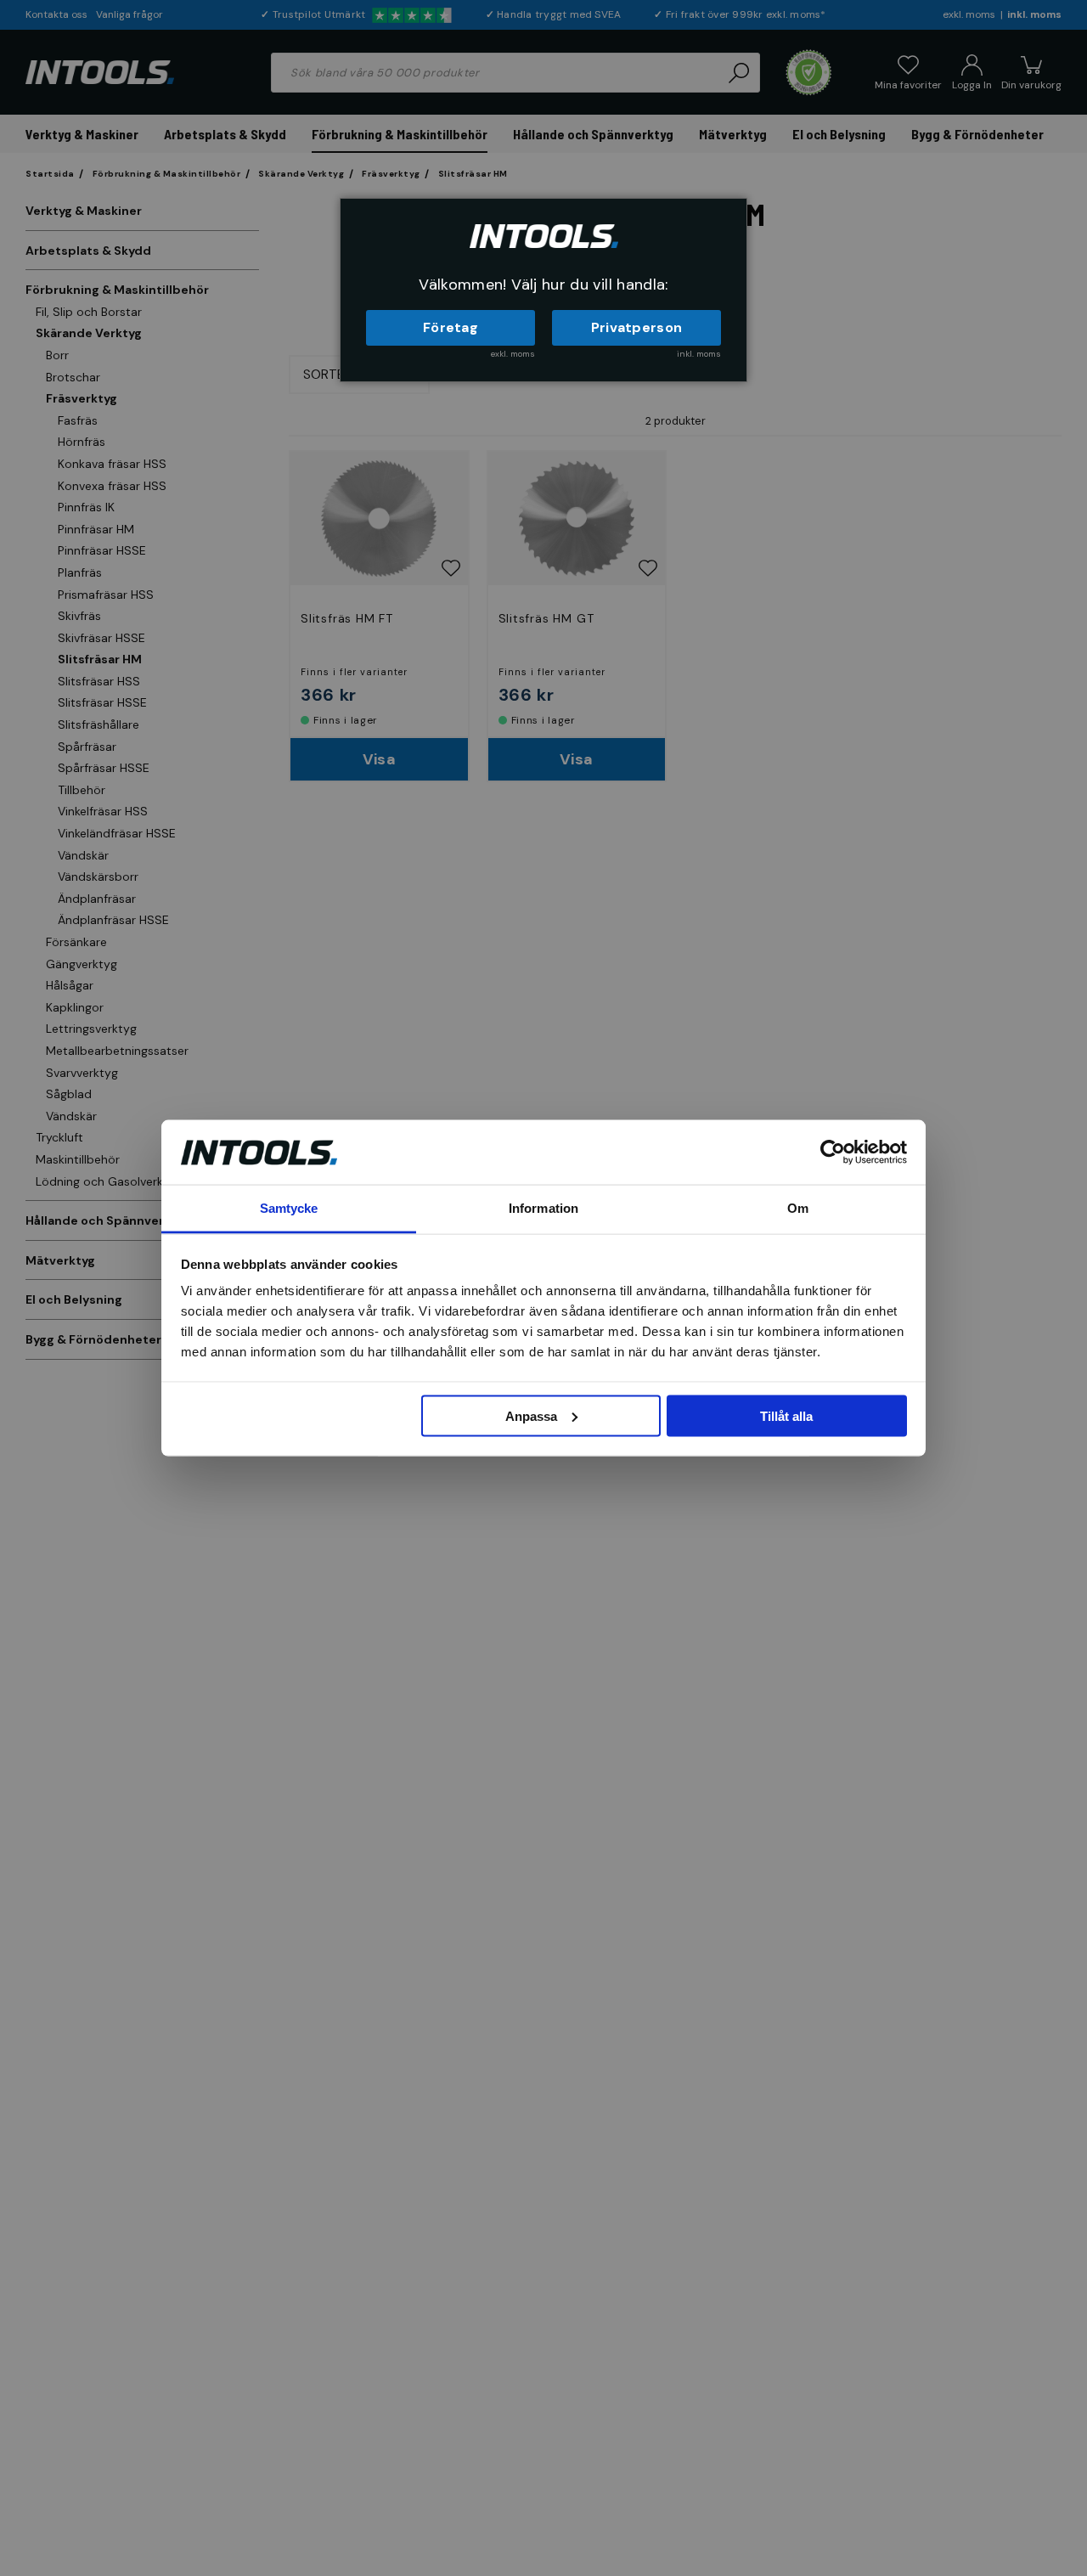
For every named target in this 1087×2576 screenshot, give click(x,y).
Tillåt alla (786, 1415)
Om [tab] (798, 1208)
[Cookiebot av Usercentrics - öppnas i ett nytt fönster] (833, 1152)
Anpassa (531, 1415)
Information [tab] (543, 1208)
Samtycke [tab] (289, 1208)
